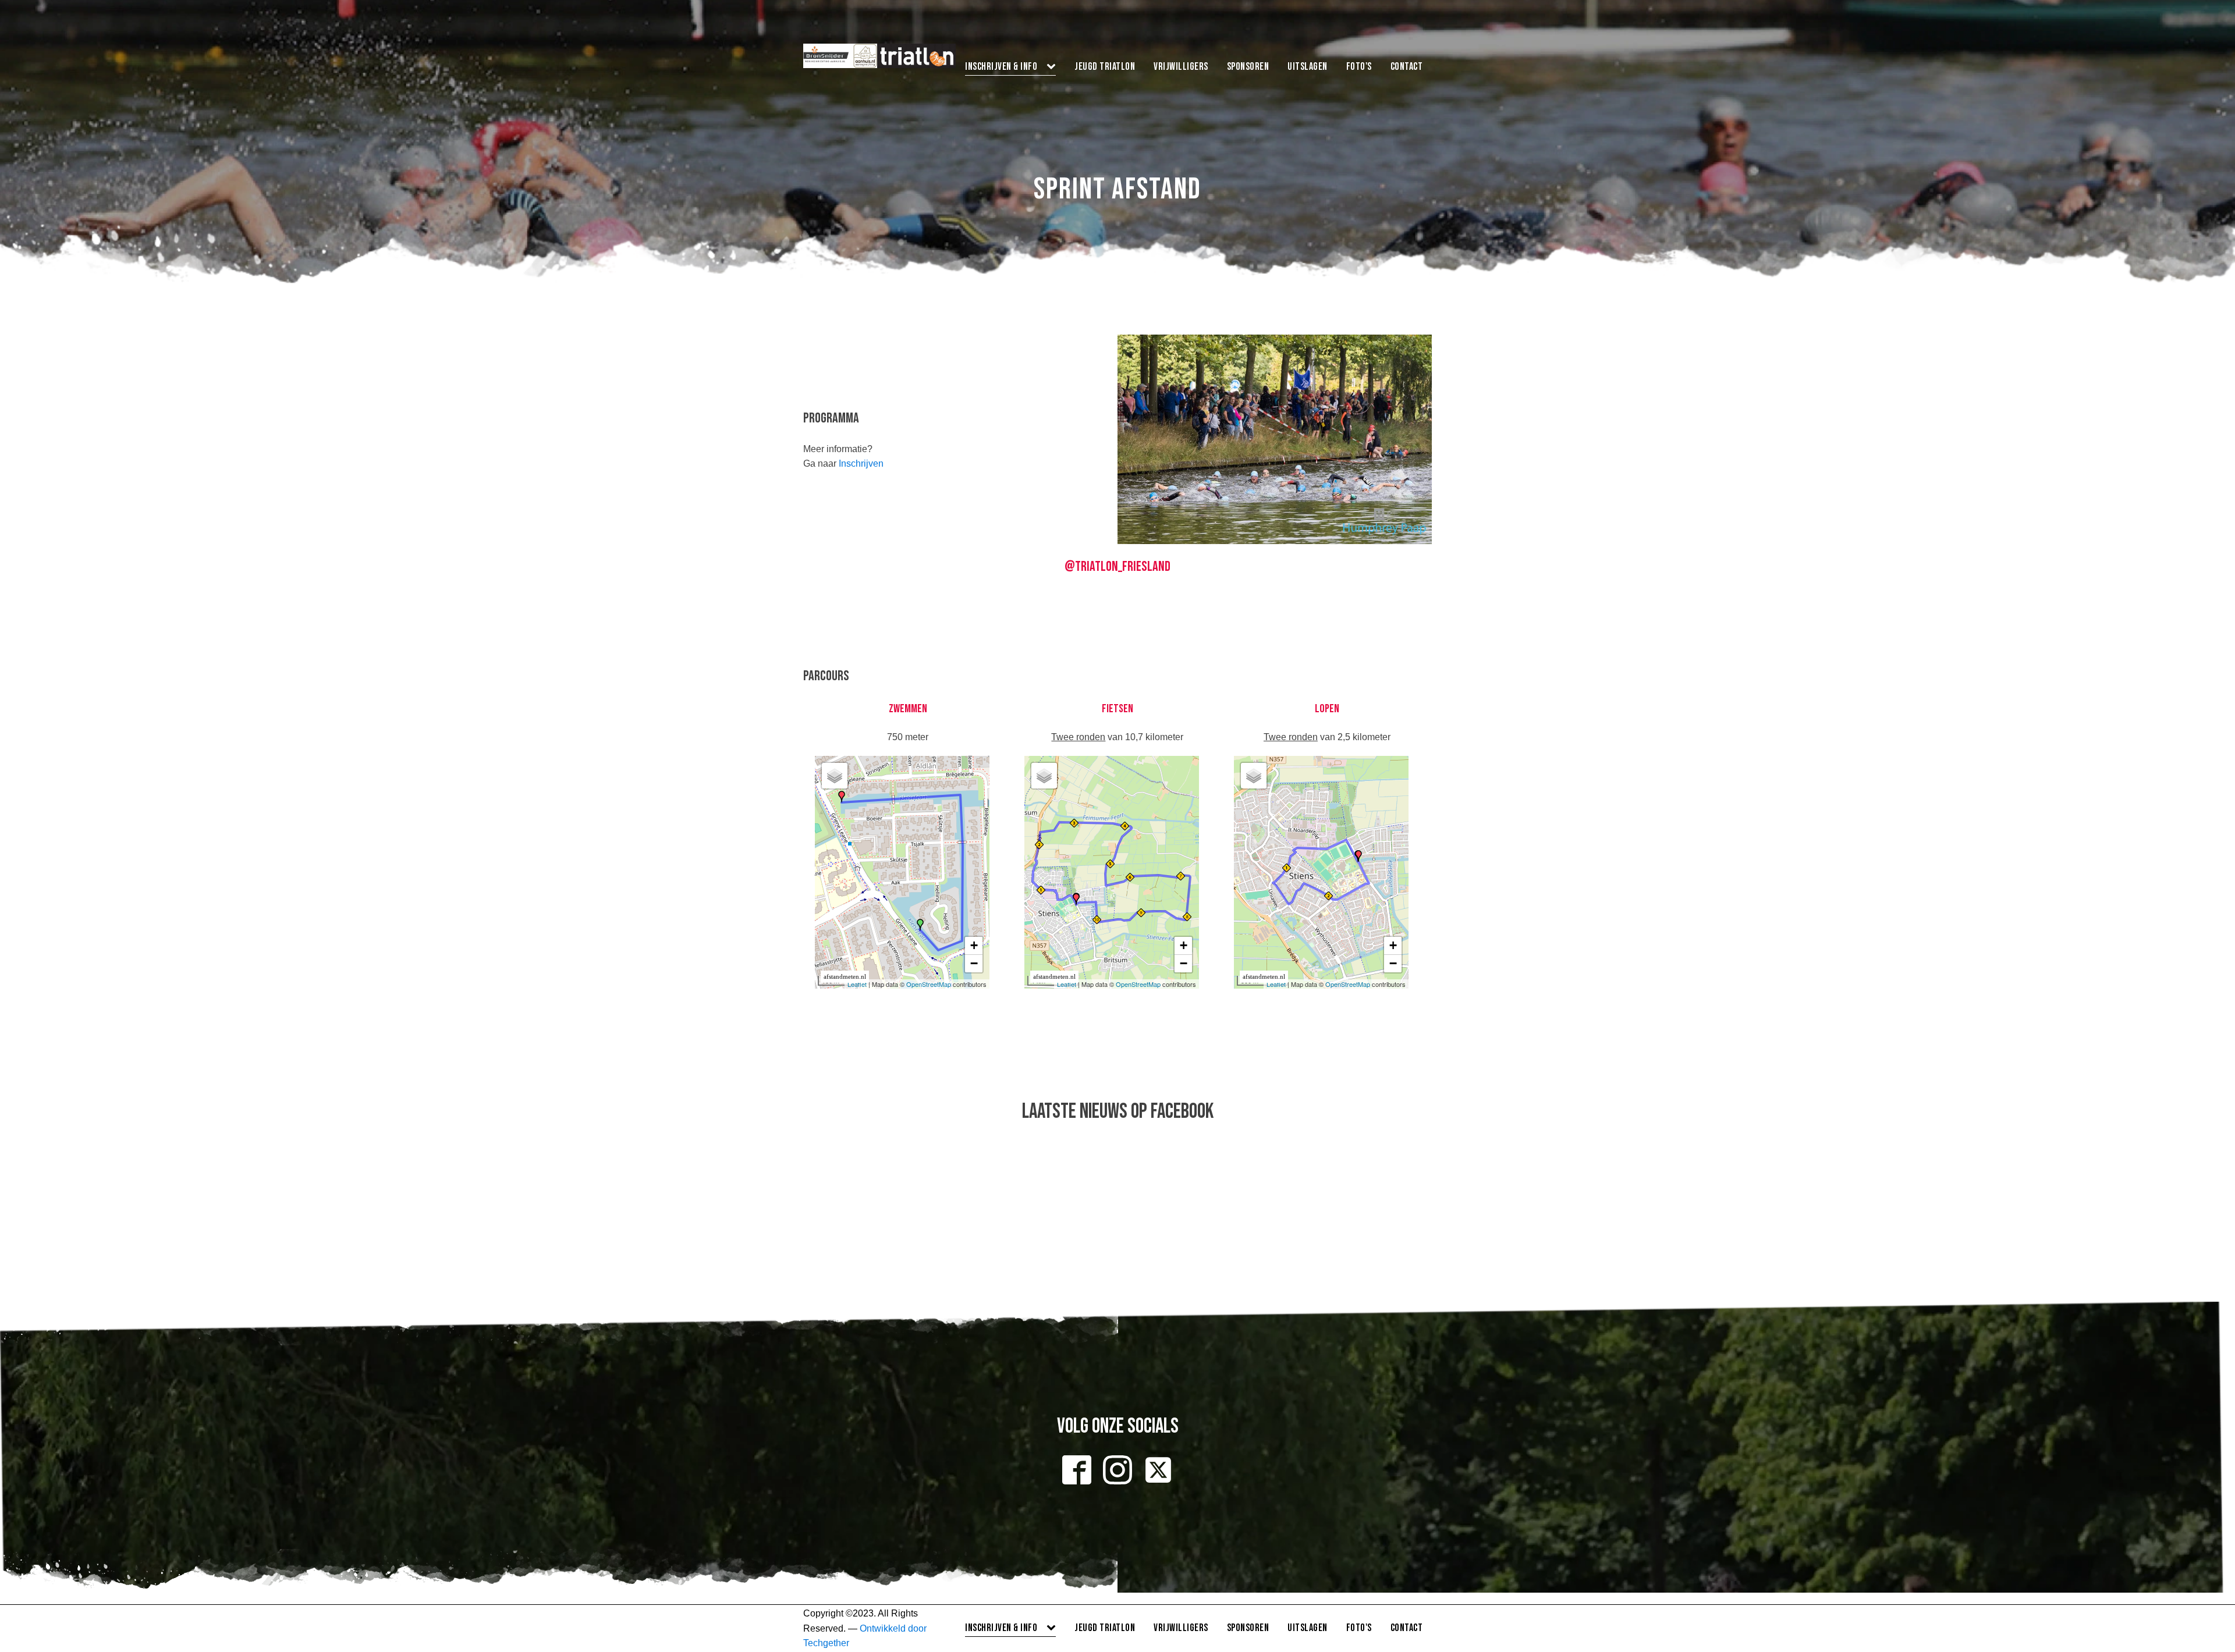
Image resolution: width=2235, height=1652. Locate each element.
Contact (1407, 67)
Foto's (1359, 67)
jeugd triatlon (1105, 67)
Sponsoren (1248, 67)
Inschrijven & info (1001, 67)
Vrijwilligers (1181, 67)
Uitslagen (1308, 67)
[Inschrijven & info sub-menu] (1053, 67)
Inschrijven (861, 463)
